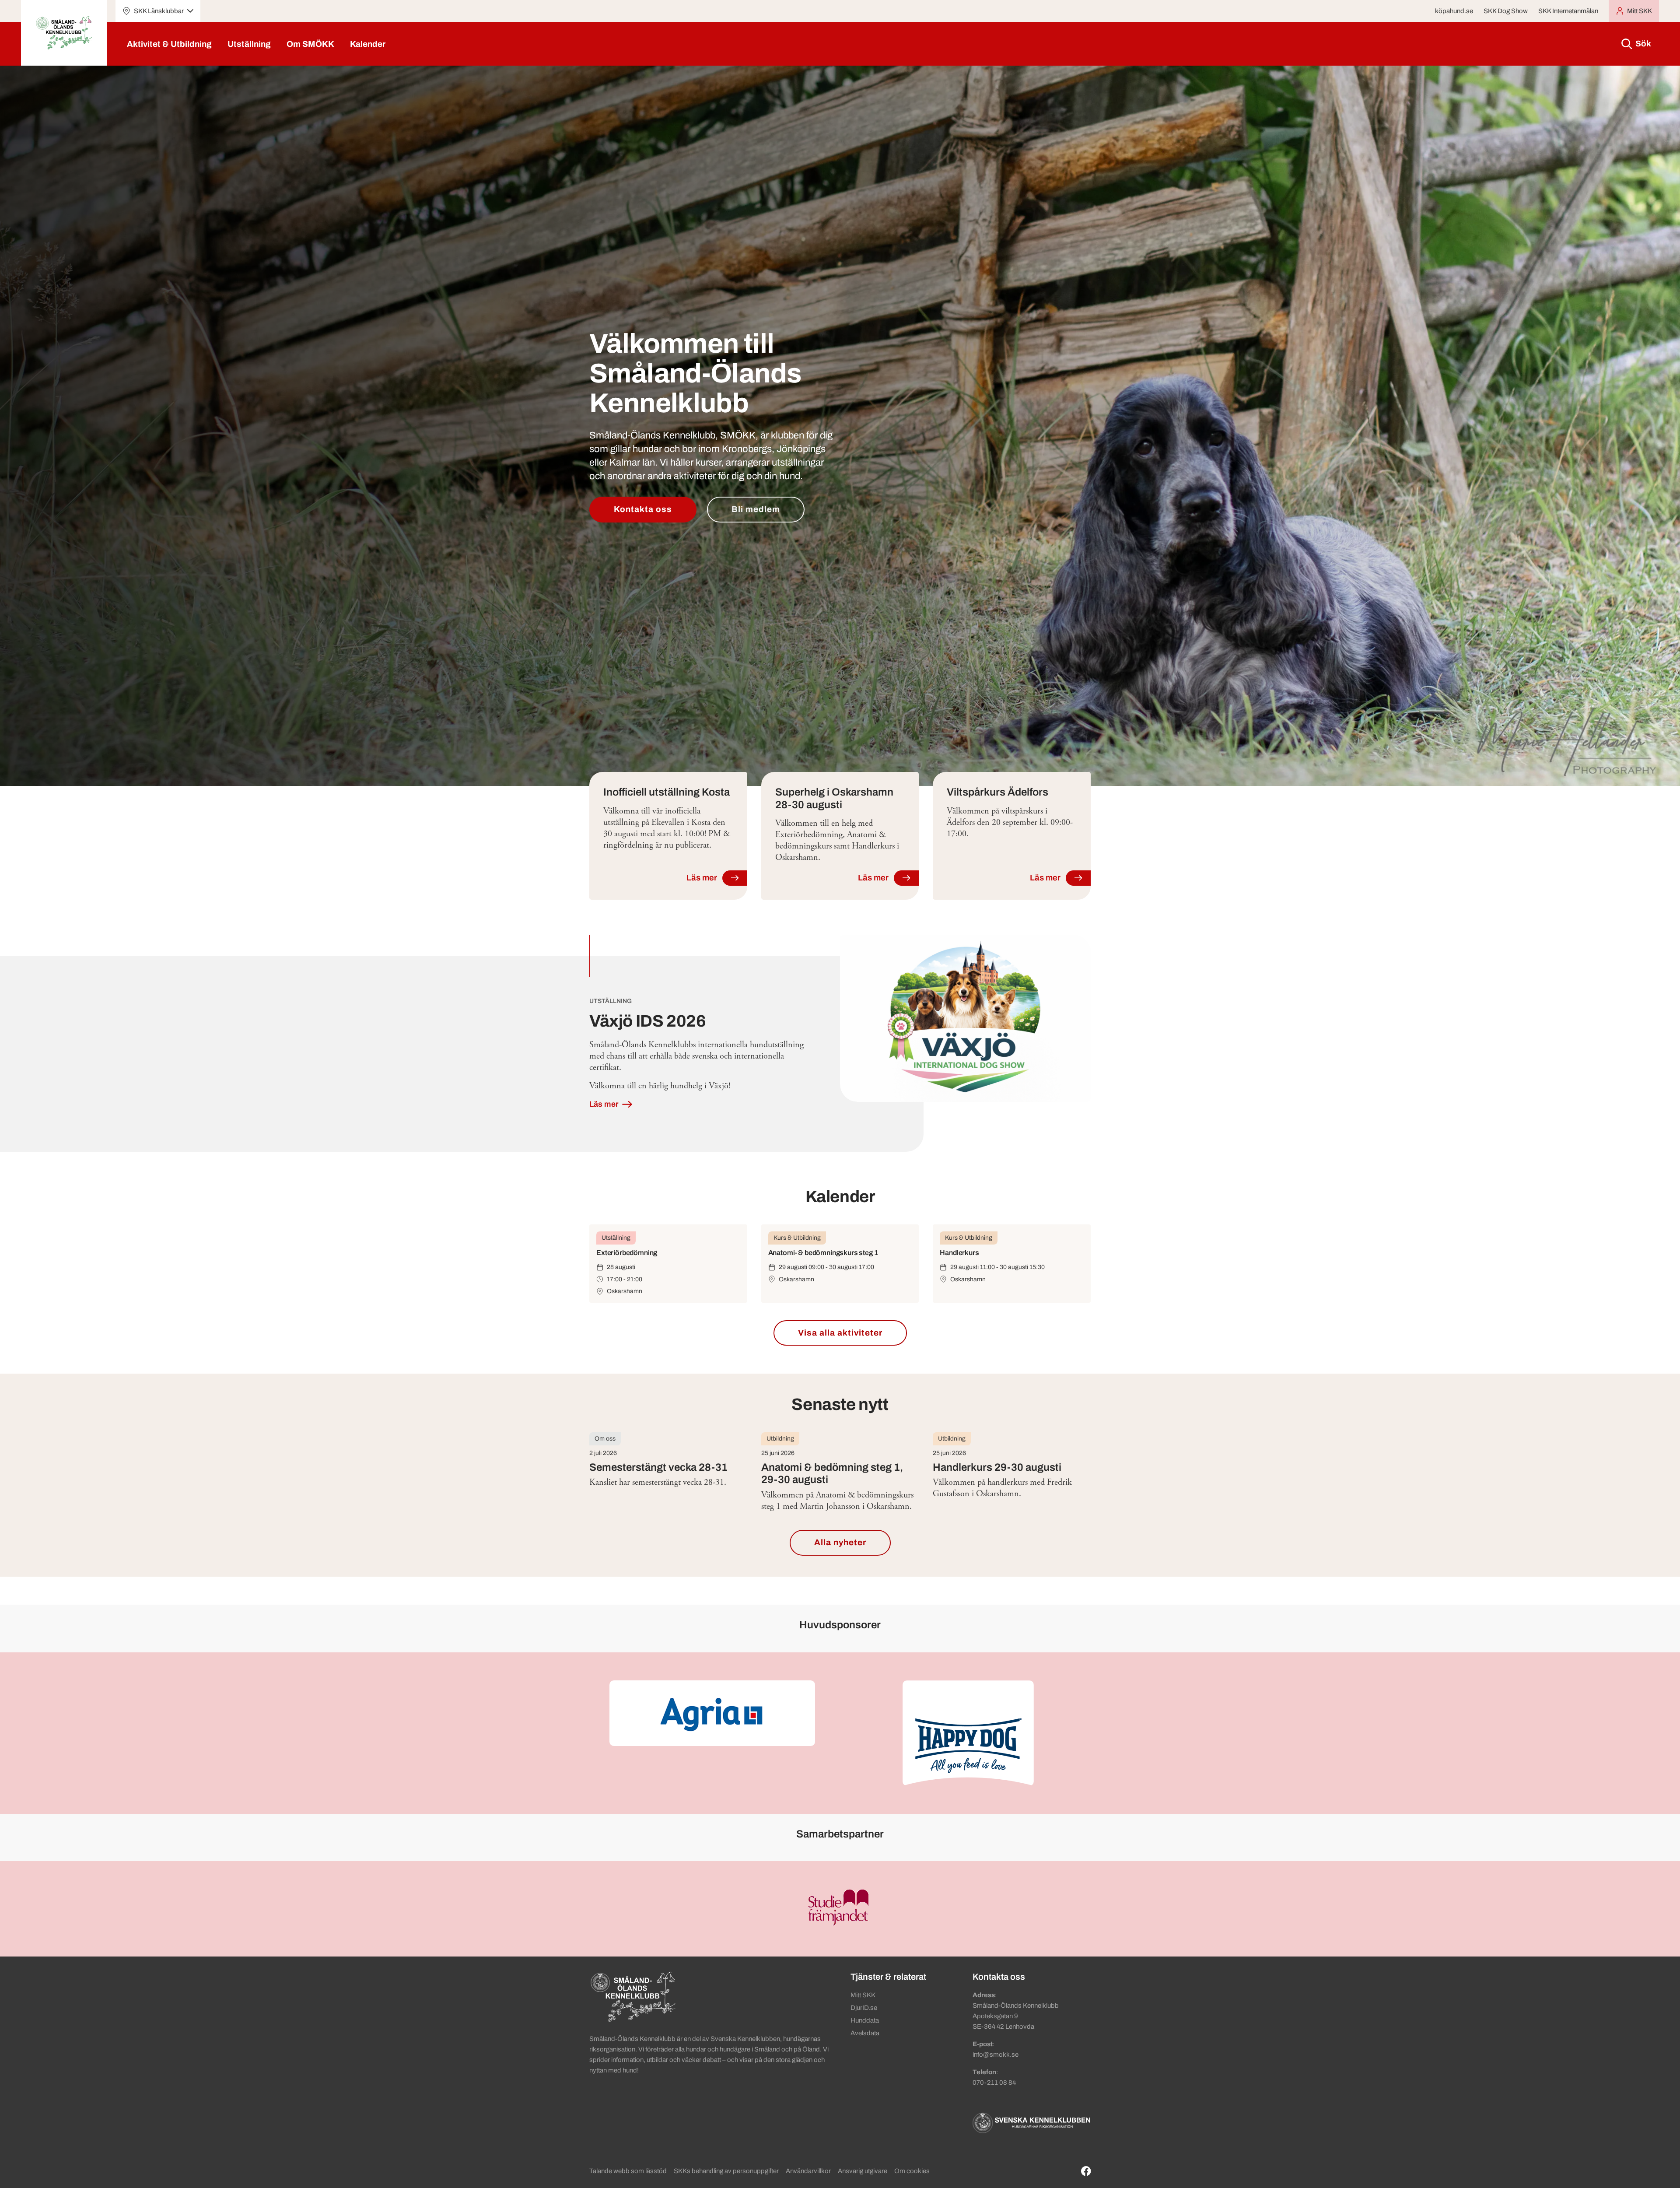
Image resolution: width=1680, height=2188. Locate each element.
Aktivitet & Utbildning (169, 44)
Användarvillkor (808, 2171)
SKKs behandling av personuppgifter (726, 2171)
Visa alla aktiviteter (840, 1333)
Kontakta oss (643, 509)
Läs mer (605, 1104)
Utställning (249, 44)
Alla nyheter (840, 1542)
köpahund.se (1454, 11)
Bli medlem (756, 509)
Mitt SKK (863, 1995)
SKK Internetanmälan (1568, 11)
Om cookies (912, 2171)
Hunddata (865, 2020)
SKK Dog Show (1506, 11)
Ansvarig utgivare (863, 2171)
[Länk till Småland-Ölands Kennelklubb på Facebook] (1086, 2171)
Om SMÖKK (310, 44)
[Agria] (712, 1713)
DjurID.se (864, 2008)
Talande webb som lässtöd (628, 2171)
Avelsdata (865, 2033)
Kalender (368, 44)
